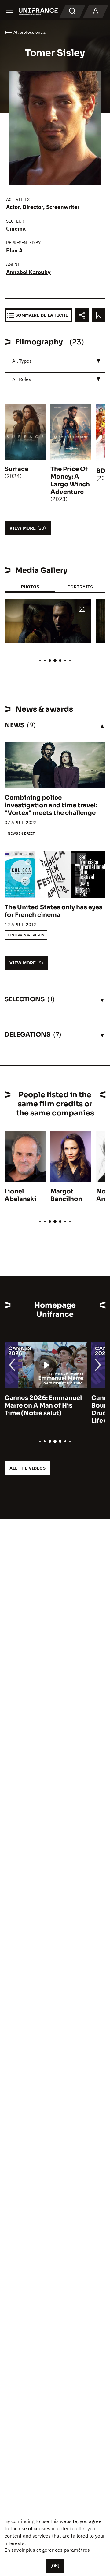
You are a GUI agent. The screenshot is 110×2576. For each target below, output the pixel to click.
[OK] (55, 2566)
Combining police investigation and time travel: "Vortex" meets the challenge (51, 805)
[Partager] (82, 315)
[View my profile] (96, 12)
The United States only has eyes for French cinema (53, 911)
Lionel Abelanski (20, 1195)
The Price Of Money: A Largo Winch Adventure (70, 481)
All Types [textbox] (22, 361)
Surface (16, 469)
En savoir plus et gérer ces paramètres (47, 2550)
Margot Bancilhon (66, 1195)
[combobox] (55, 361)
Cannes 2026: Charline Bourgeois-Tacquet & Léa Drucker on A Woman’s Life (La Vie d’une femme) (45, 1409)
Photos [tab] (30, 587)
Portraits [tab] (80, 587)
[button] (82, 609)
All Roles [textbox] (22, 379)
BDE (103, 471)
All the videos (28, 1468)
